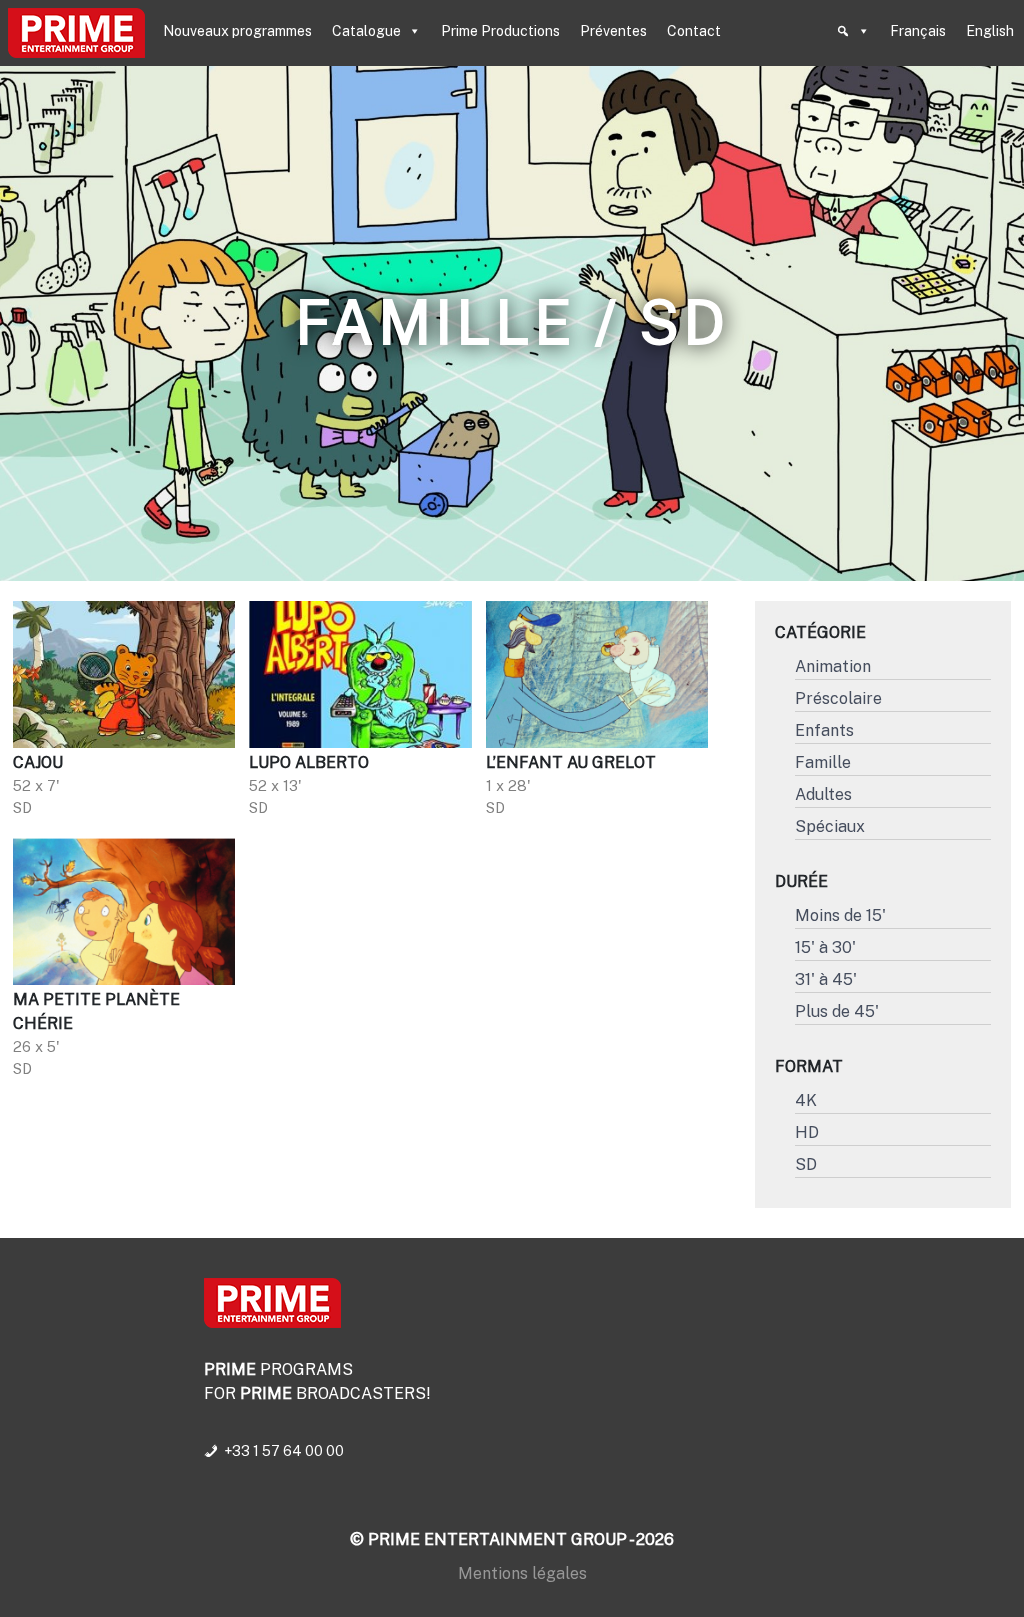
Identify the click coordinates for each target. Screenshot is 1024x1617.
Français (918, 31)
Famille (823, 762)
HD (807, 1132)
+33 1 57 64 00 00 (284, 1451)
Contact (694, 31)
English (990, 31)
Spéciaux (830, 826)
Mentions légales (522, 1573)
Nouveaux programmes (237, 31)
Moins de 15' (840, 915)
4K (806, 1100)
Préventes (613, 31)
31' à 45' (826, 979)
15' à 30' (825, 947)
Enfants (824, 730)
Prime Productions (500, 31)
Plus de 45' (837, 1011)
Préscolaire (838, 698)
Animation (833, 666)
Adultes (823, 794)
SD (806, 1164)
